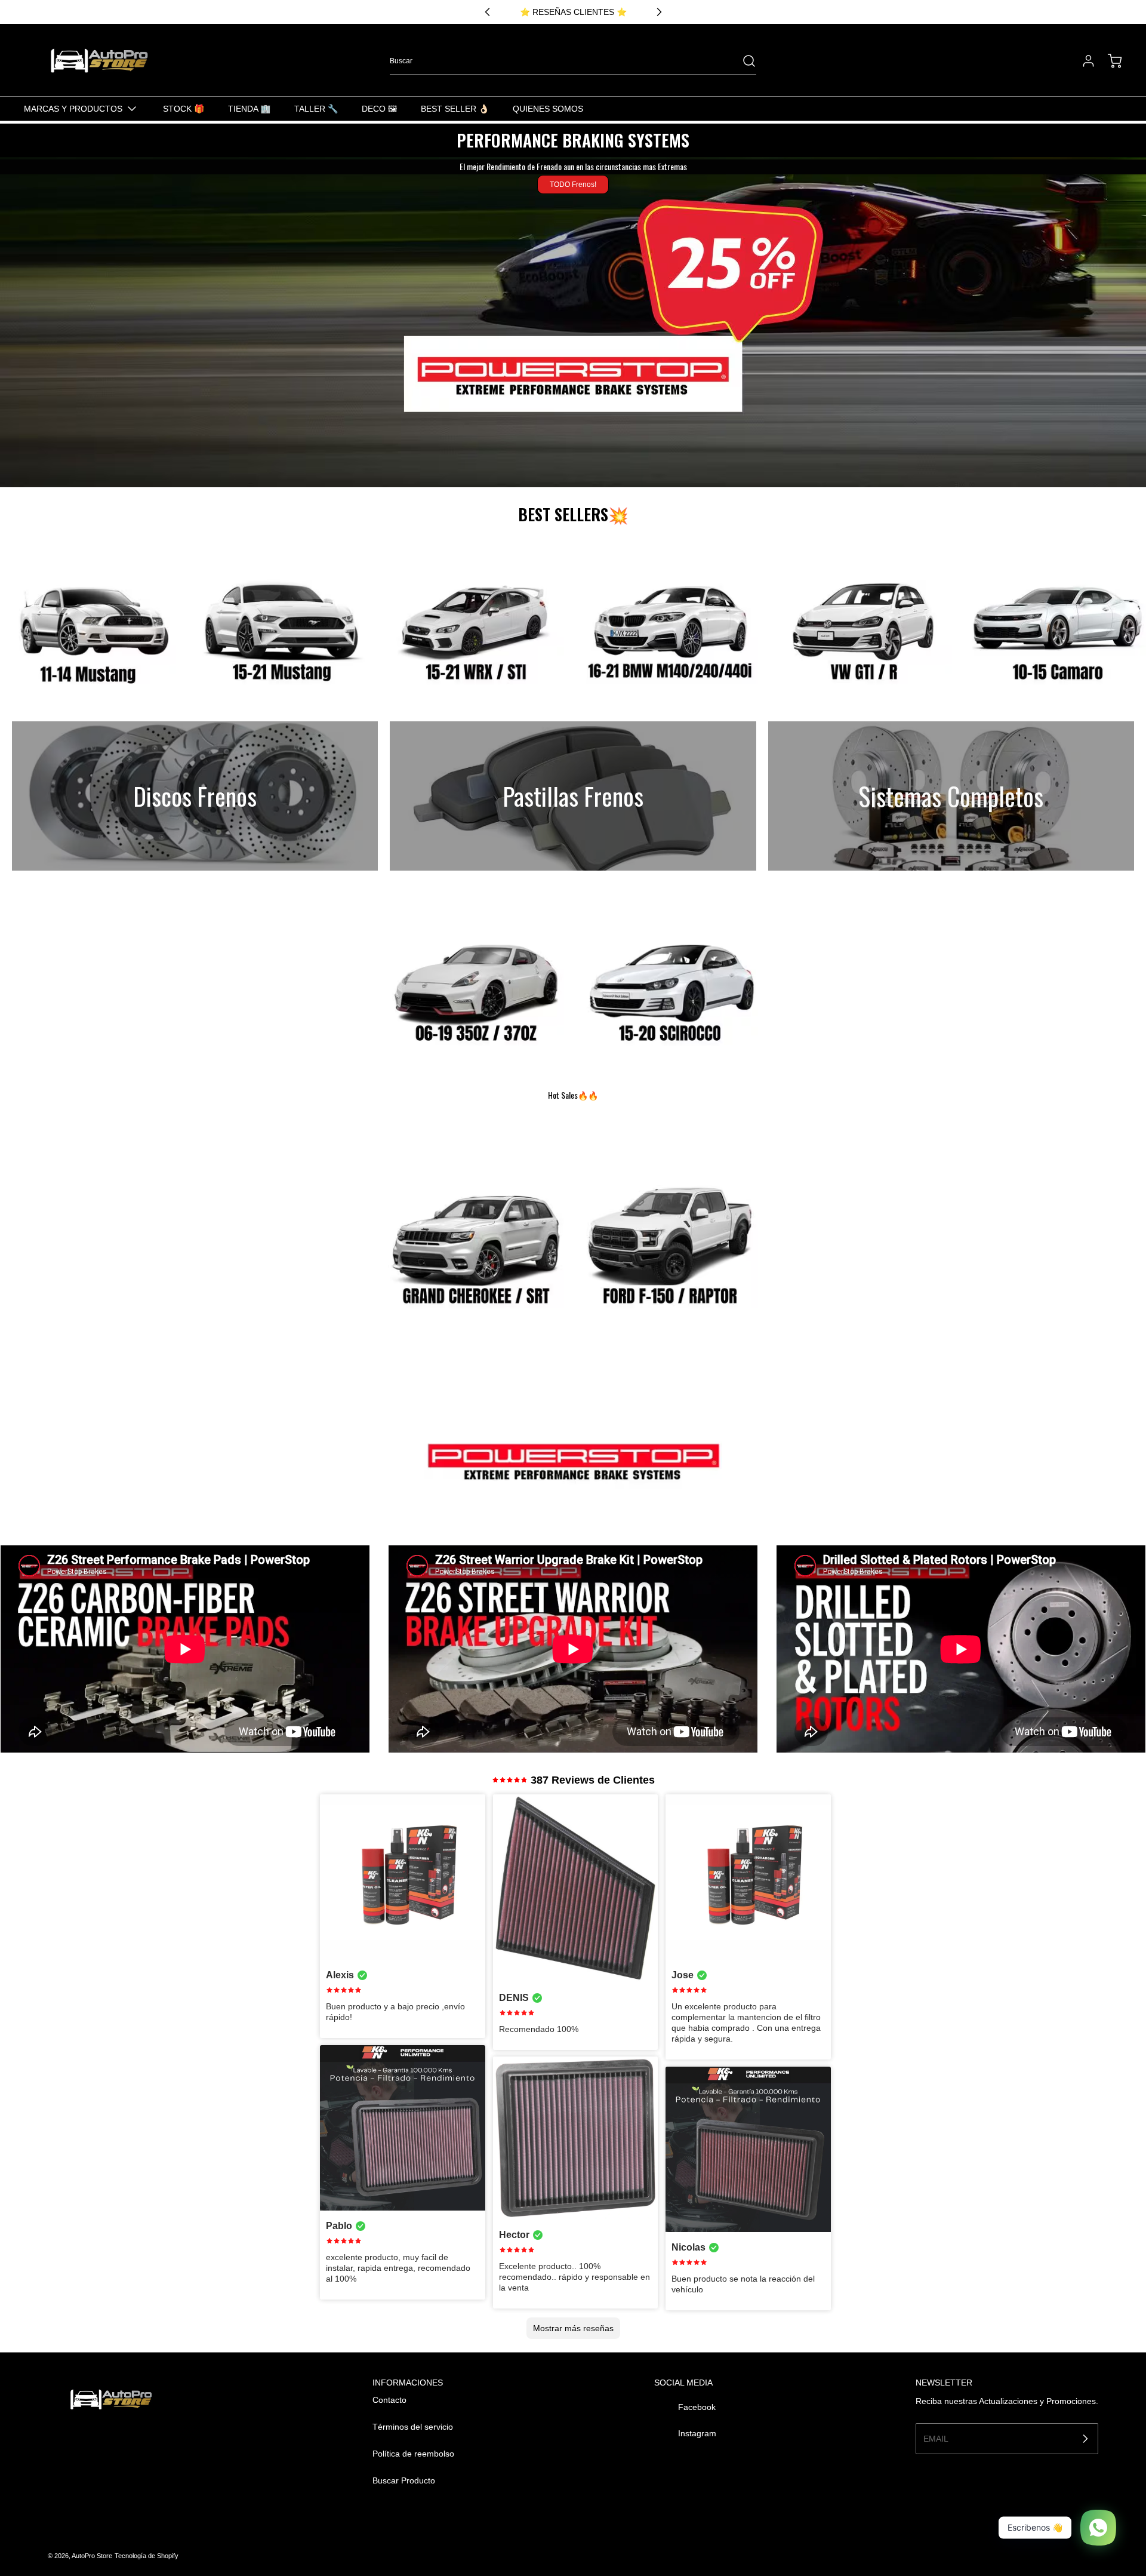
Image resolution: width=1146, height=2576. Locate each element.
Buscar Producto (404, 2480)
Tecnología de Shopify (147, 2556)
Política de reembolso (413, 2454)
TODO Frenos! (573, 185)
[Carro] (1109, 61)
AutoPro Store (92, 2556)
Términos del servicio (413, 2427)
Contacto (389, 2400)
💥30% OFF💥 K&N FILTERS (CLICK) (573, 12)
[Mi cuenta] (1083, 61)
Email (936, 2438)
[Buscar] (743, 61)
